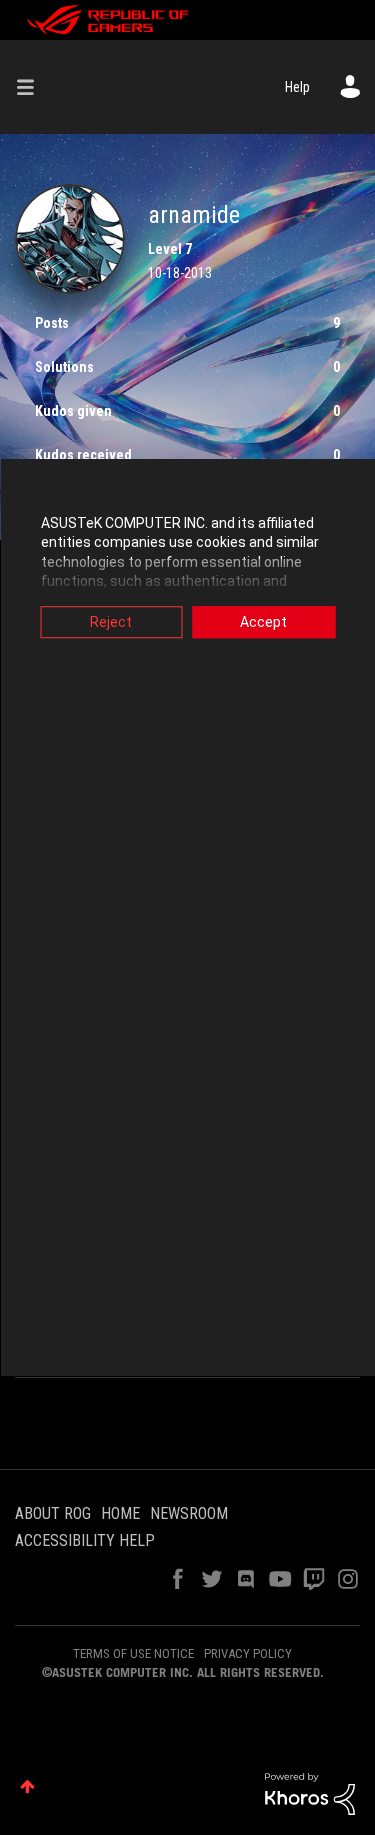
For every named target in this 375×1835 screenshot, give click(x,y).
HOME (120, 1513)
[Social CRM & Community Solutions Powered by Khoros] (310, 1793)
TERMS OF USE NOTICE (133, 1653)
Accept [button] (263, 622)
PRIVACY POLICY (248, 1653)
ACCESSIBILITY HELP (85, 1540)
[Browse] (33, 87)
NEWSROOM (189, 1513)
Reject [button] (111, 622)
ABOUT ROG (53, 1513)
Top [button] (27, 1786)
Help (297, 87)
